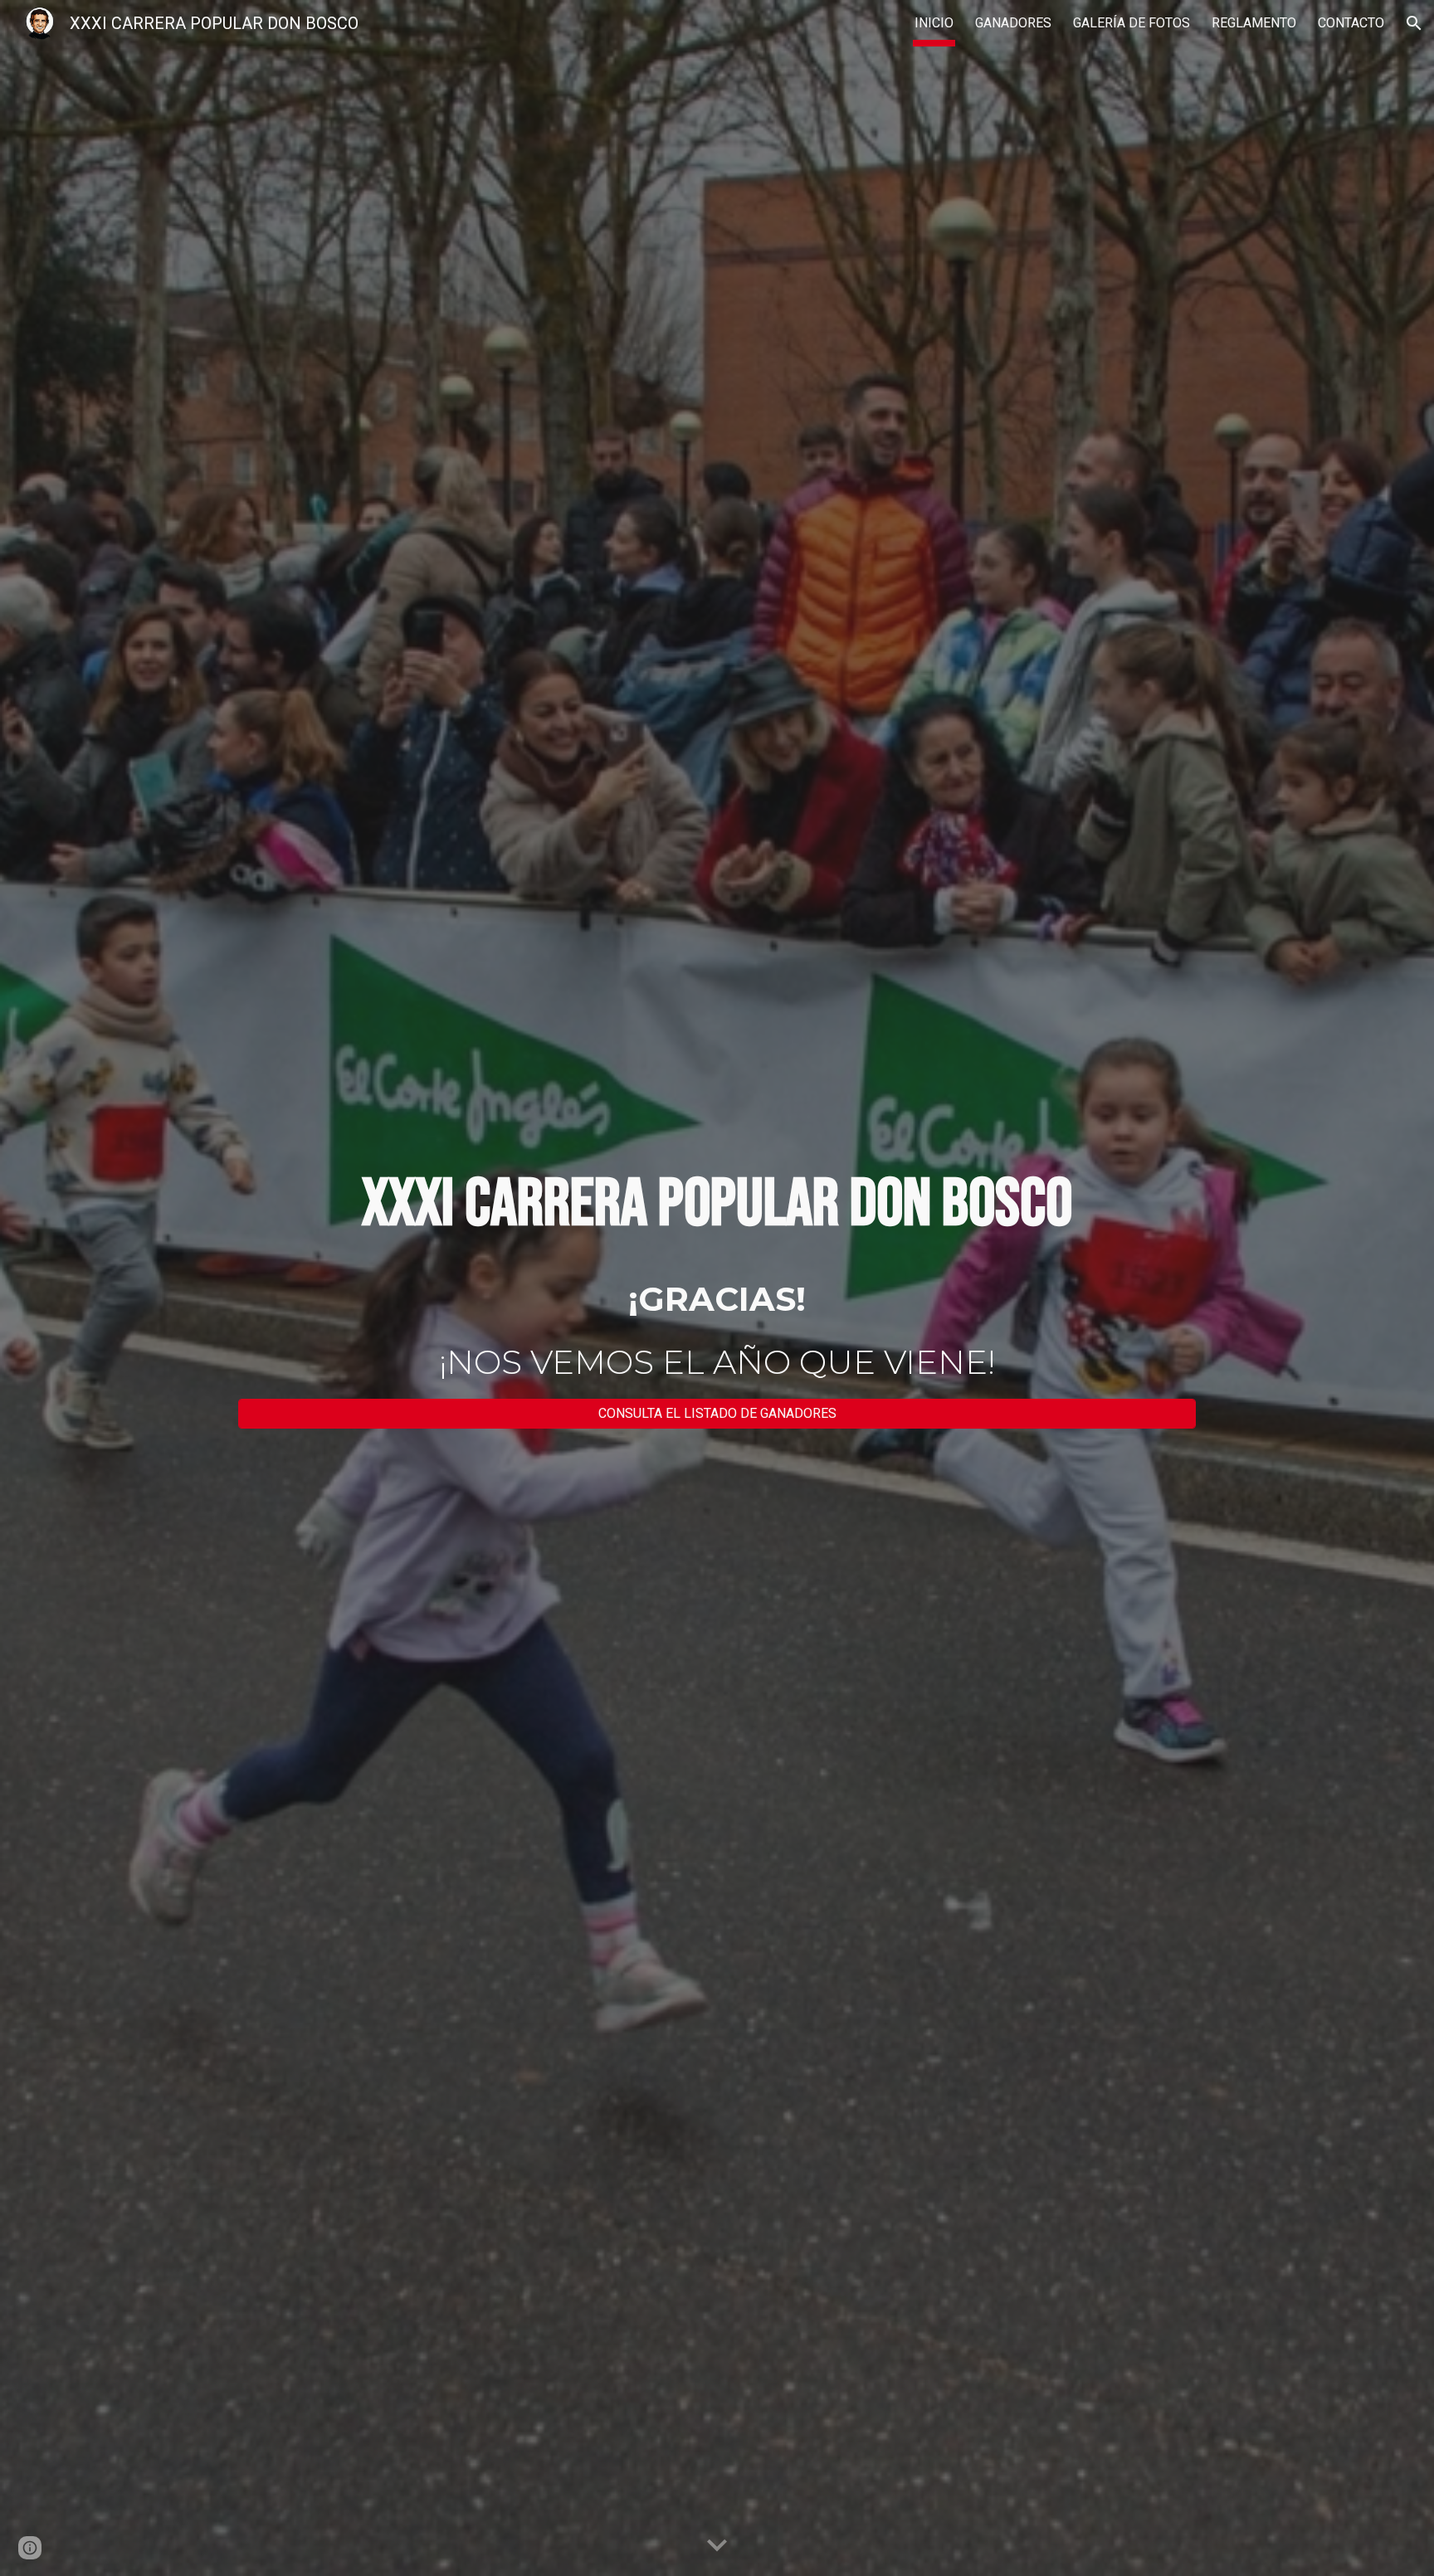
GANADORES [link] (1013, 23)
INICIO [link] (934, 23)
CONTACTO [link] (1351, 23)
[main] (717, 1205)
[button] (1414, 23)
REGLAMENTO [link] (1254, 23)
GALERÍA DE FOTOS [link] (1132, 23)
